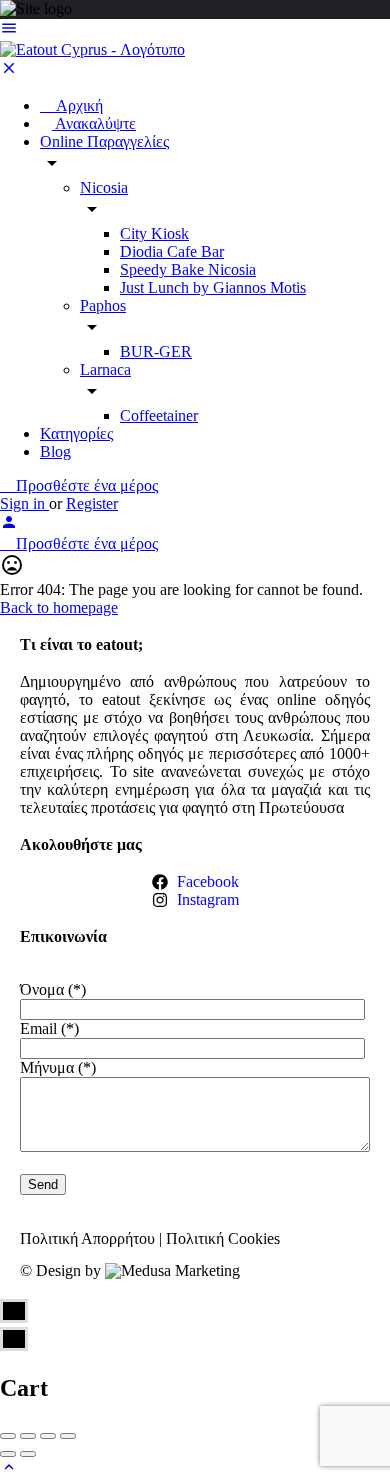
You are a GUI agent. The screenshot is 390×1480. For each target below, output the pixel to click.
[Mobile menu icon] (195, 30)
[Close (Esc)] (8, 1436)
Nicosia (104, 187)
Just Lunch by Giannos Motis (213, 287)
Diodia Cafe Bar (172, 251)
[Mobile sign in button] (9, 525)
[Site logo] (92, 49)
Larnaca (105, 369)
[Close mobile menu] (9, 71)
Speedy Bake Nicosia (188, 269)
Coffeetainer (159, 415)
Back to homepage (59, 607)
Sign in (24, 503)
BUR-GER (156, 351)
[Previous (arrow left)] (8, 1454)
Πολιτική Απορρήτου (87, 1238)
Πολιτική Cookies (223, 1238)
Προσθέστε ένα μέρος (85, 485)
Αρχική (77, 105)
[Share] (28, 1436)
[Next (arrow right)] (28, 1454)
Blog (55, 451)
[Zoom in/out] (68, 1436)
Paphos (103, 305)
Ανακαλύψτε (94, 123)
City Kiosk (154, 233)
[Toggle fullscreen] (48, 1436)
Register (92, 503)
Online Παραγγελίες (104, 141)
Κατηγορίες (76, 433)
